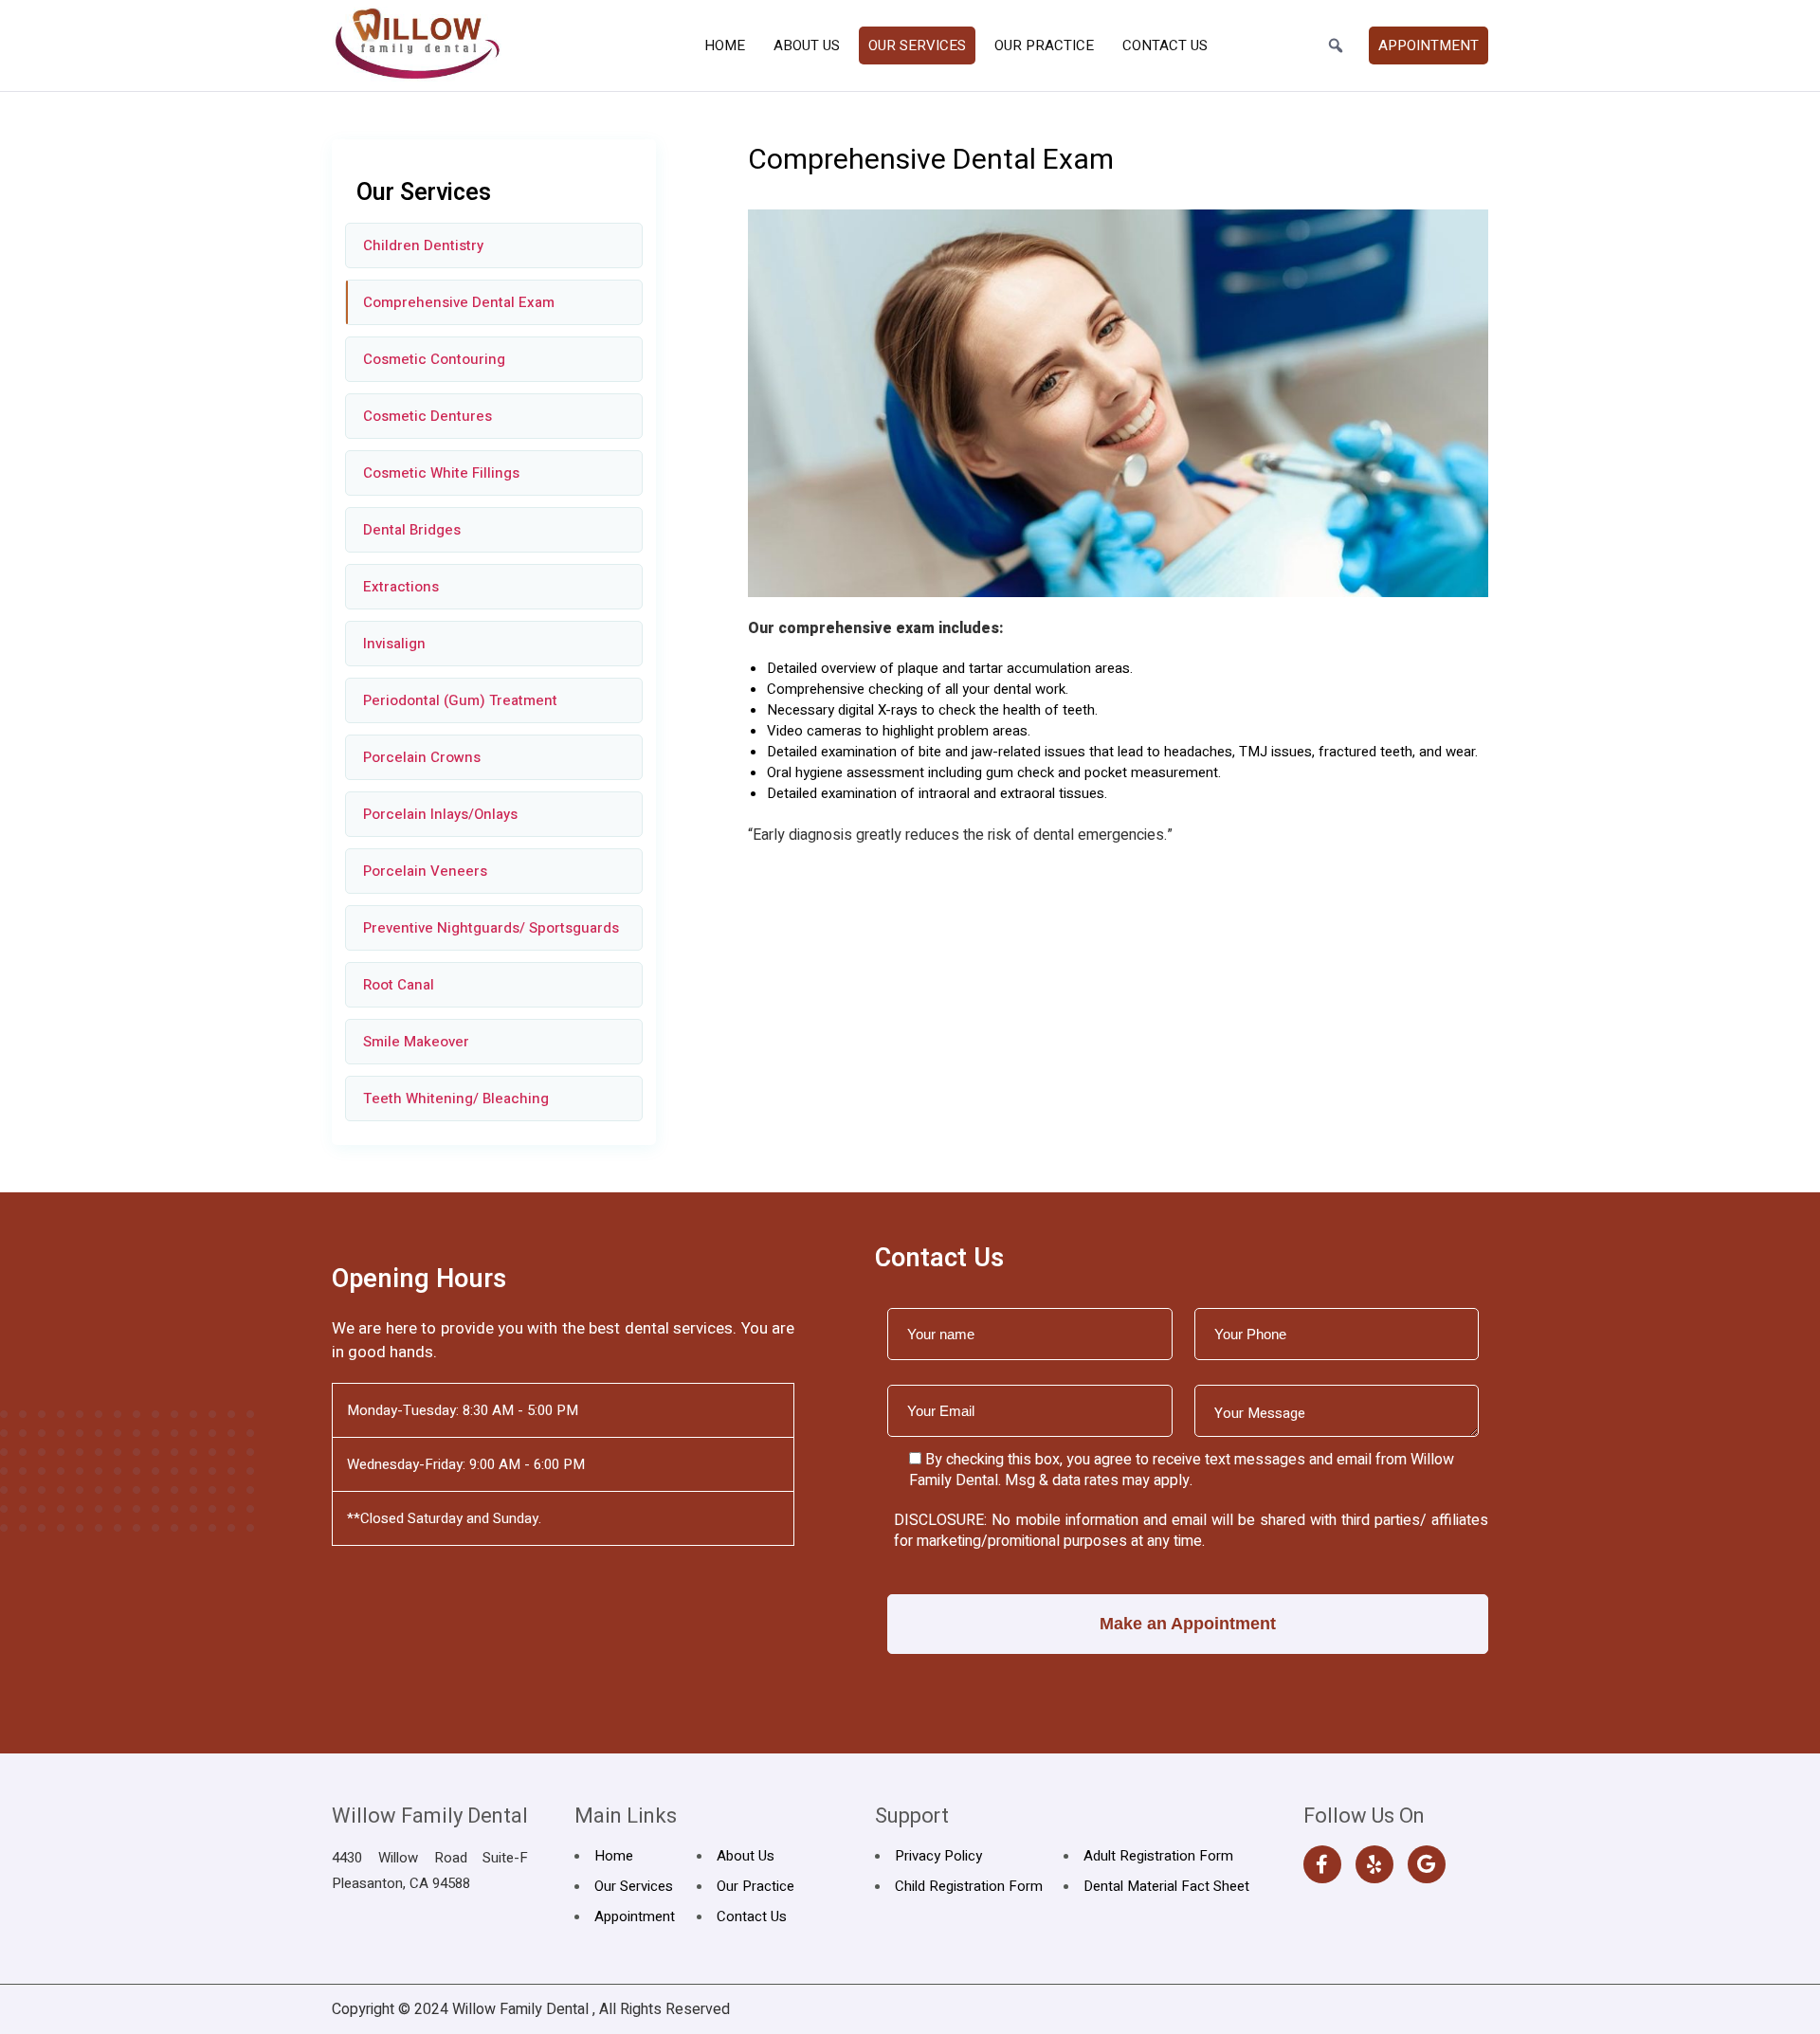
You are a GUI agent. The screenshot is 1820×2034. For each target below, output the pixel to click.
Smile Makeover (416, 1042)
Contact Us (1165, 45)
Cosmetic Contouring (434, 359)
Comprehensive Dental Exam (459, 302)
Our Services (917, 45)
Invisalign (394, 644)
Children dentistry (423, 245)
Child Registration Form (969, 1886)
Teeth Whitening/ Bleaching (456, 1099)
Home (725, 45)
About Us (807, 45)
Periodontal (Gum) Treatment (460, 700)
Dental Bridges (412, 530)
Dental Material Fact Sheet (1166, 1886)
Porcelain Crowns (422, 757)
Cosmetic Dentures (428, 416)
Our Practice (1044, 45)
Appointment (1429, 45)
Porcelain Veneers (425, 871)
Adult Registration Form (1158, 1856)
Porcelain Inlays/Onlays (440, 814)
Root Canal (399, 985)
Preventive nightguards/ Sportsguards (491, 928)
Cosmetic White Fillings (441, 473)
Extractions (401, 587)
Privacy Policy (938, 1856)
